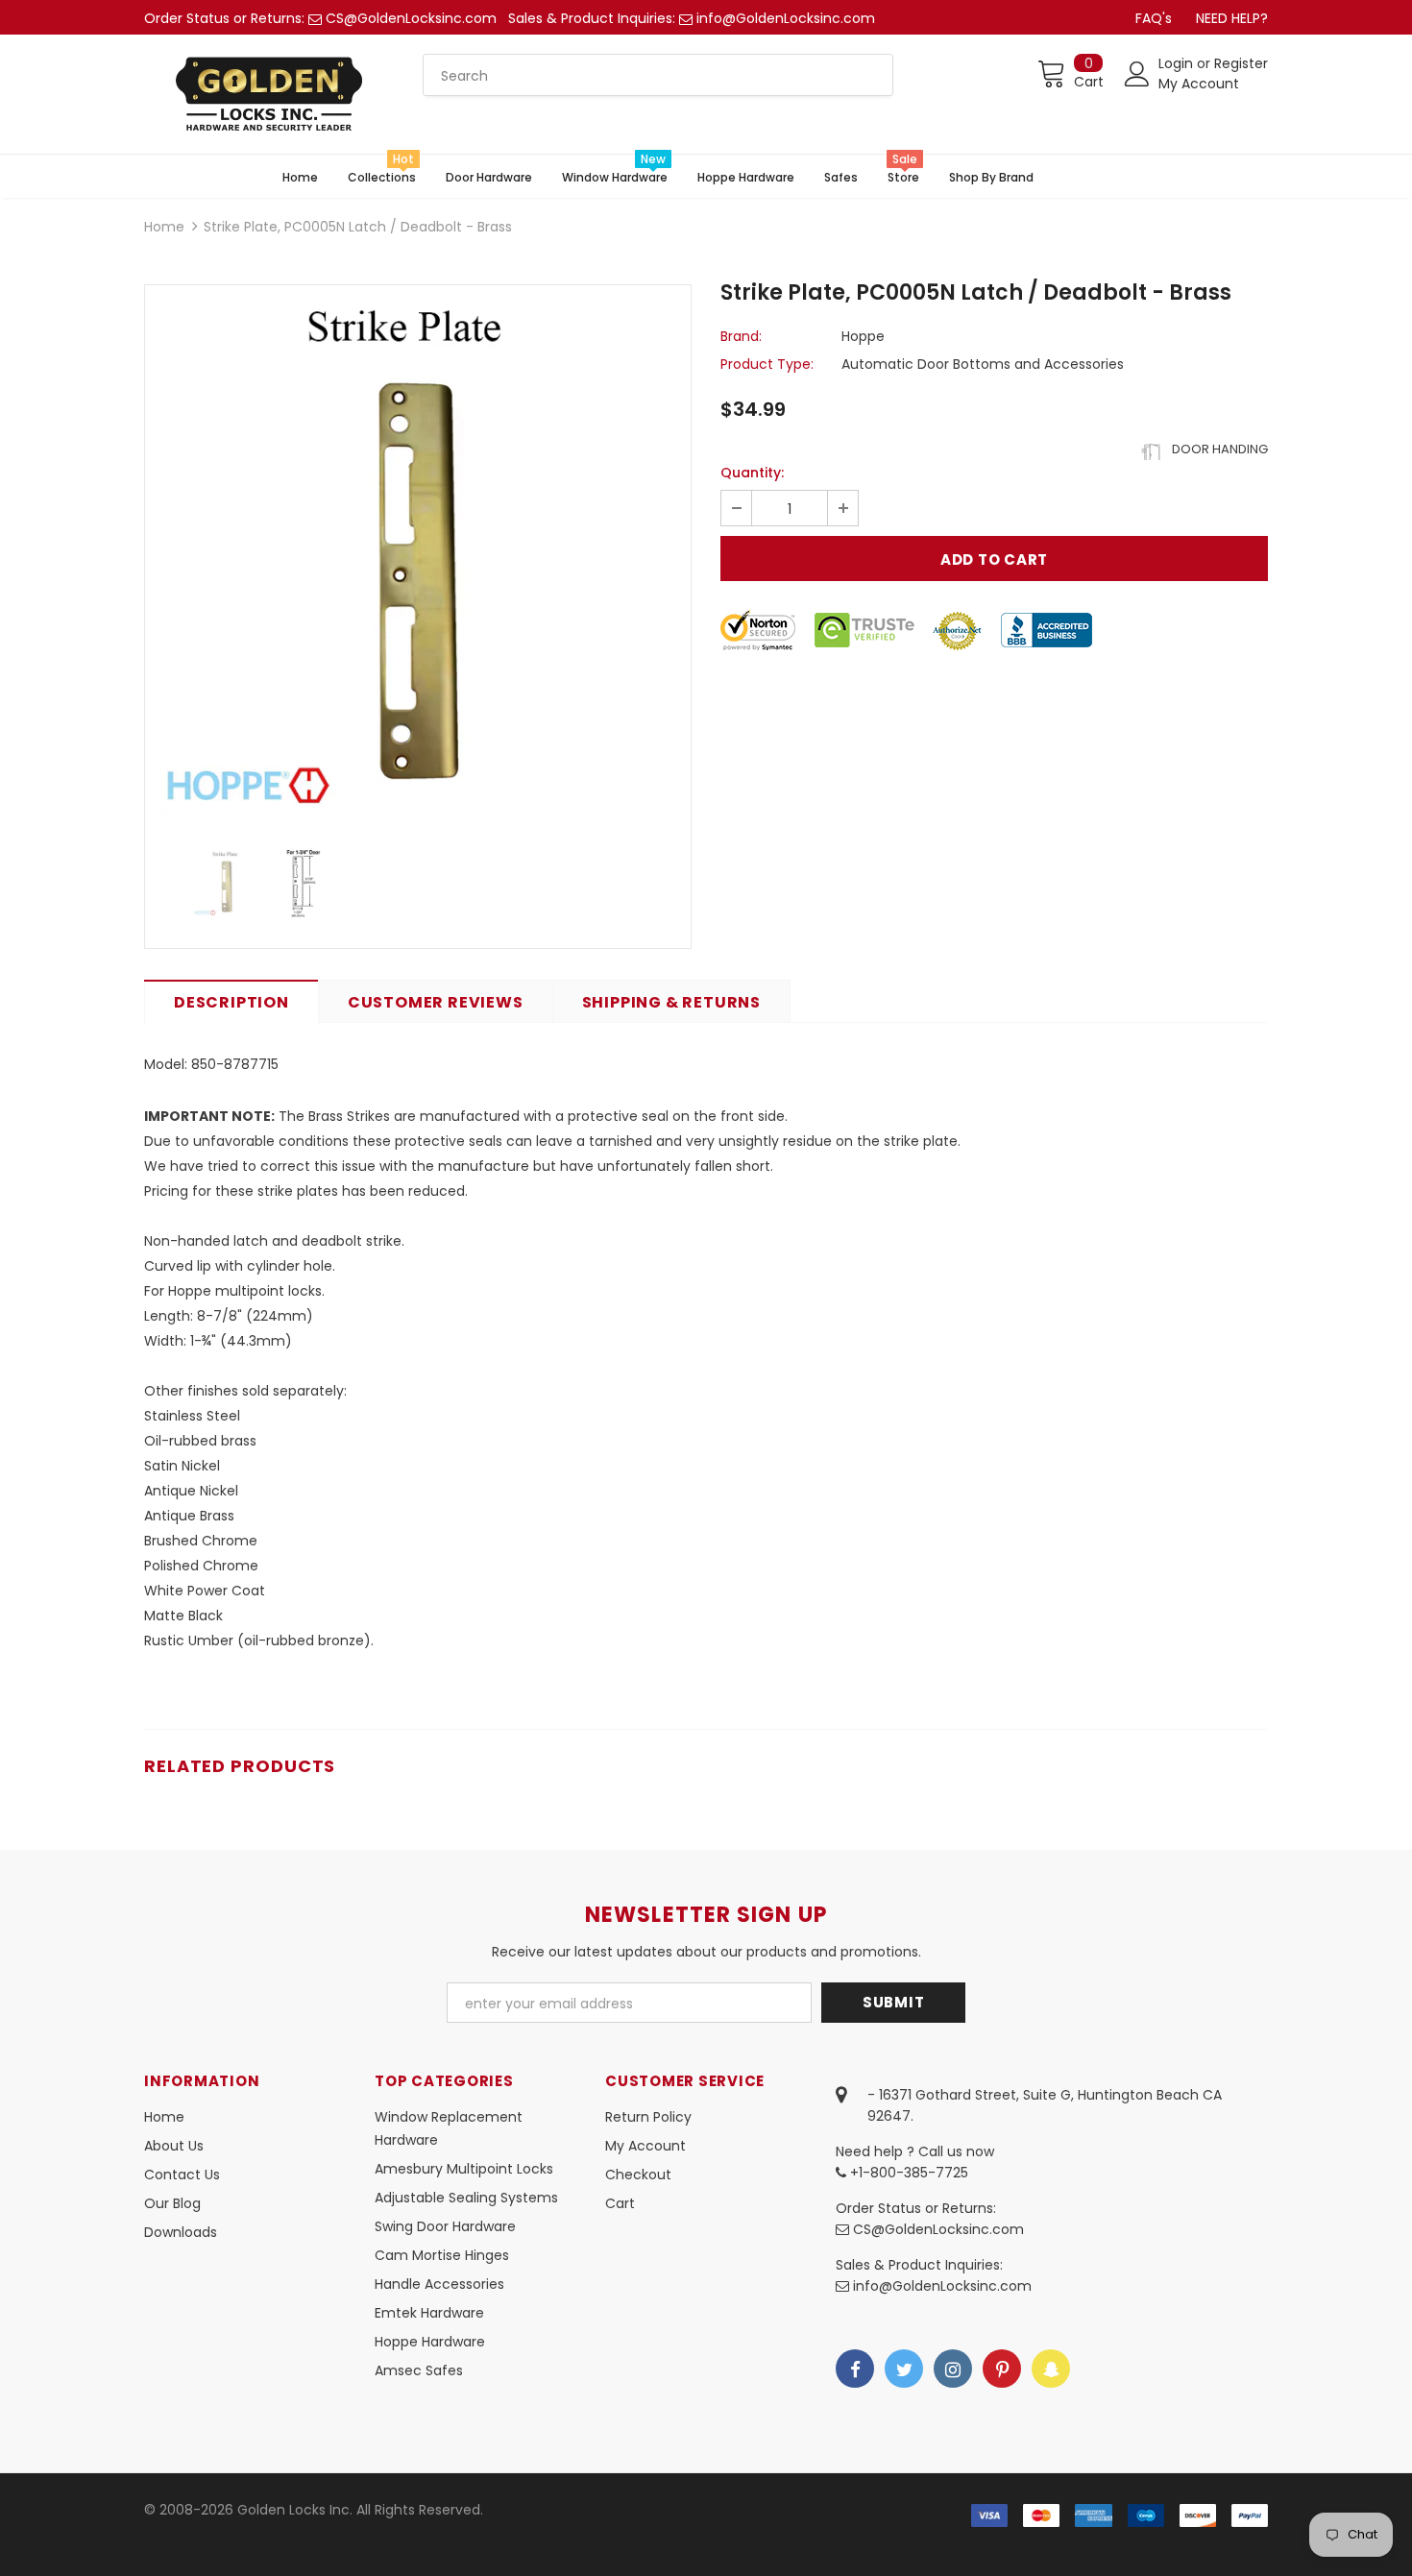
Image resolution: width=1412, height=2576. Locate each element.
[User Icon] (1137, 74)
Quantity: (752, 473)
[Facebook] (855, 2369)
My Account (1199, 84)
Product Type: (767, 364)
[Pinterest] (1002, 2369)
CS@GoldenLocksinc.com (411, 18)
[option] (418, 558)
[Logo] (269, 94)
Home (164, 227)
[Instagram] (953, 2369)
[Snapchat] (1051, 2369)
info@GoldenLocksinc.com (786, 18)
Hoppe (863, 336)
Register (1241, 63)
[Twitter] (904, 2369)
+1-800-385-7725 (907, 2173)
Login (1178, 63)
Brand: (741, 336)
